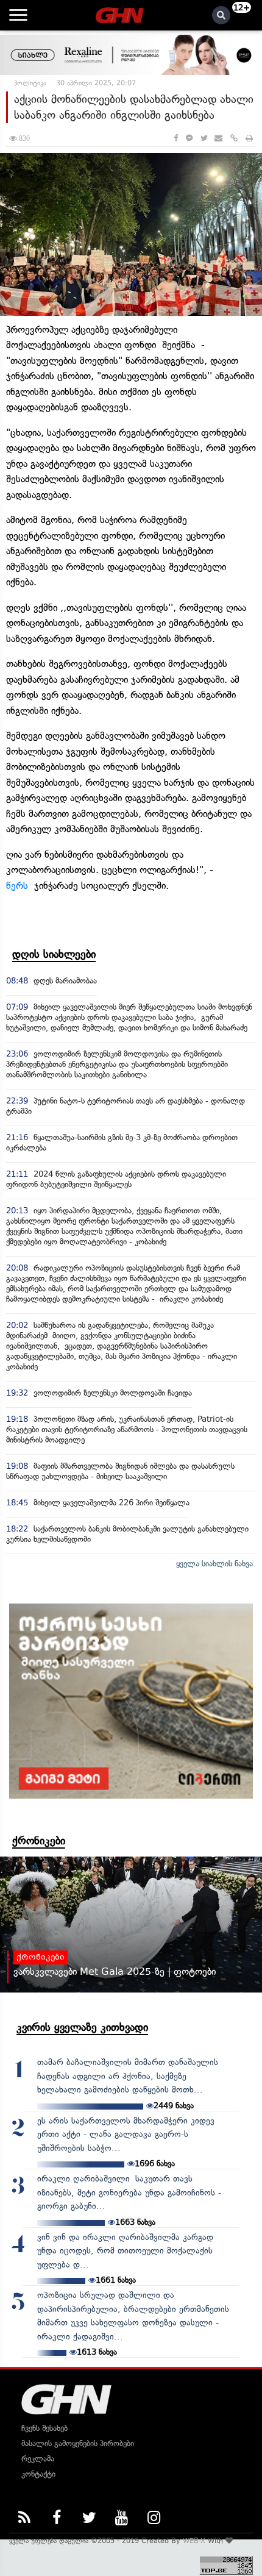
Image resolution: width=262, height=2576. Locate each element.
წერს (17, 886)
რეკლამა (38, 2459)
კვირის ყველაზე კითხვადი (82, 2027)
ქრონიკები (39, 1841)
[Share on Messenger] (189, 138)
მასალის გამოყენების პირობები (78, 2443)
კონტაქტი (38, 2474)
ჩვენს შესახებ (44, 2428)
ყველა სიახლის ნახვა (214, 1564)
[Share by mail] (218, 138)
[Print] (249, 138)
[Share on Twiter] (204, 138)
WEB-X (194, 2541)
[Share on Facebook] (176, 138)
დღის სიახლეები (54, 954)
